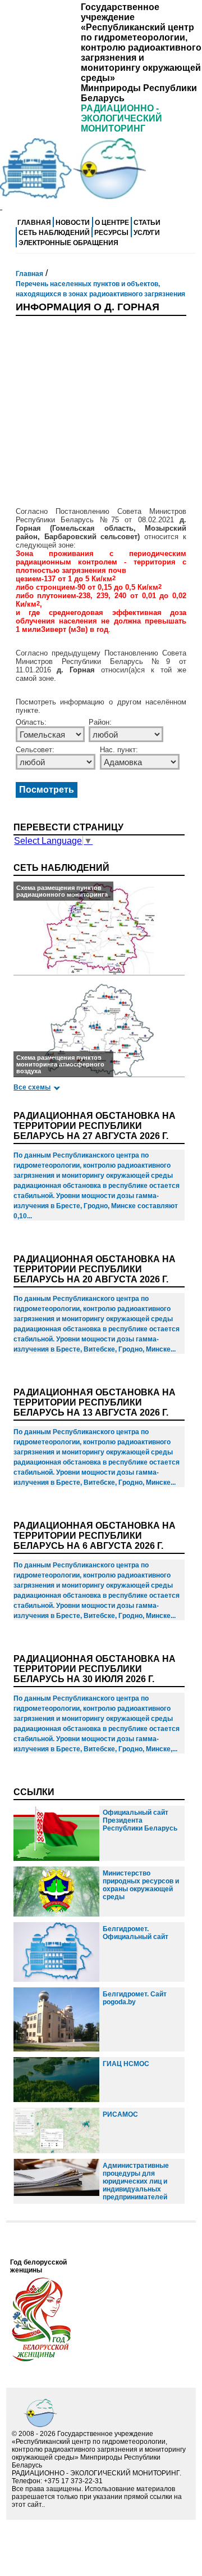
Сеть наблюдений (54, 233)
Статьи (147, 223)
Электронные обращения (68, 243)
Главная (34, 223)
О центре (112, 223)
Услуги (147, 233)
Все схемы (32, 1087)
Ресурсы (111, 233)
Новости (73, 223)
